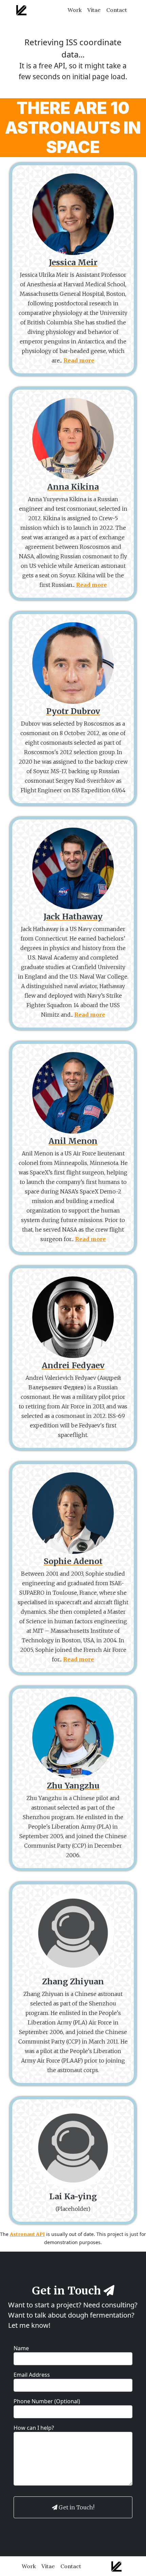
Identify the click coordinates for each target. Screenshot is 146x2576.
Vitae (94, 10)
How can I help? (34, 2428)
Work (75, 10)
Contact (117, 10)
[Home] (21, 10)
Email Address (32, 2375)
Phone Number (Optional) (47, 2401)
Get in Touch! (77, 2507)
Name (21, 2348)
